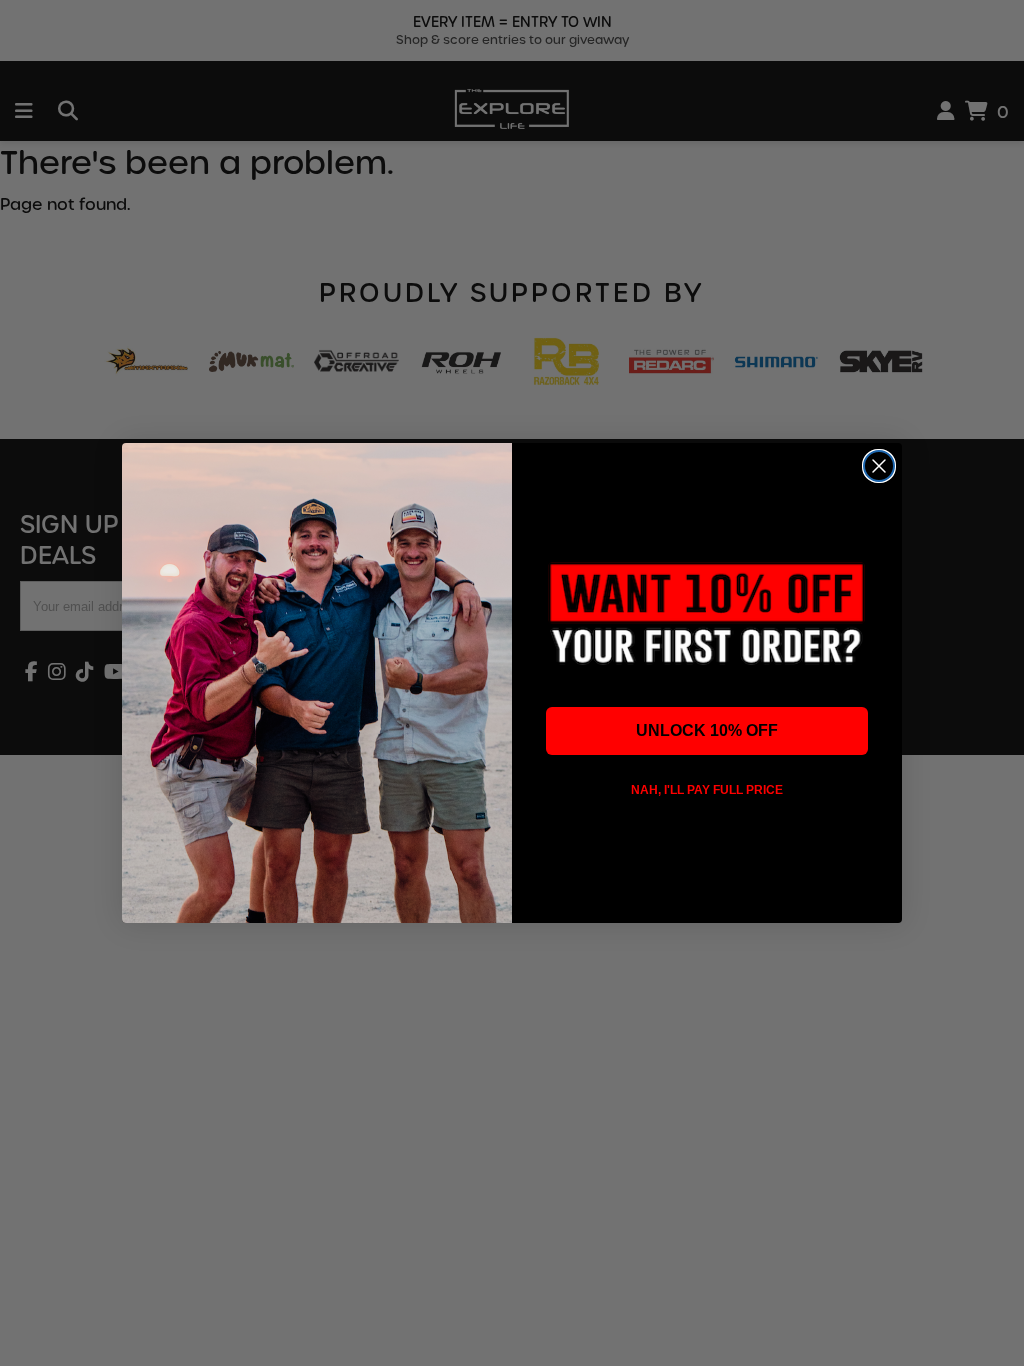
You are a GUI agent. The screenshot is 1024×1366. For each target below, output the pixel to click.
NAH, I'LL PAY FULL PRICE (707, 790)
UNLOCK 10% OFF (707, 730)
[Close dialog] (879, 466)
